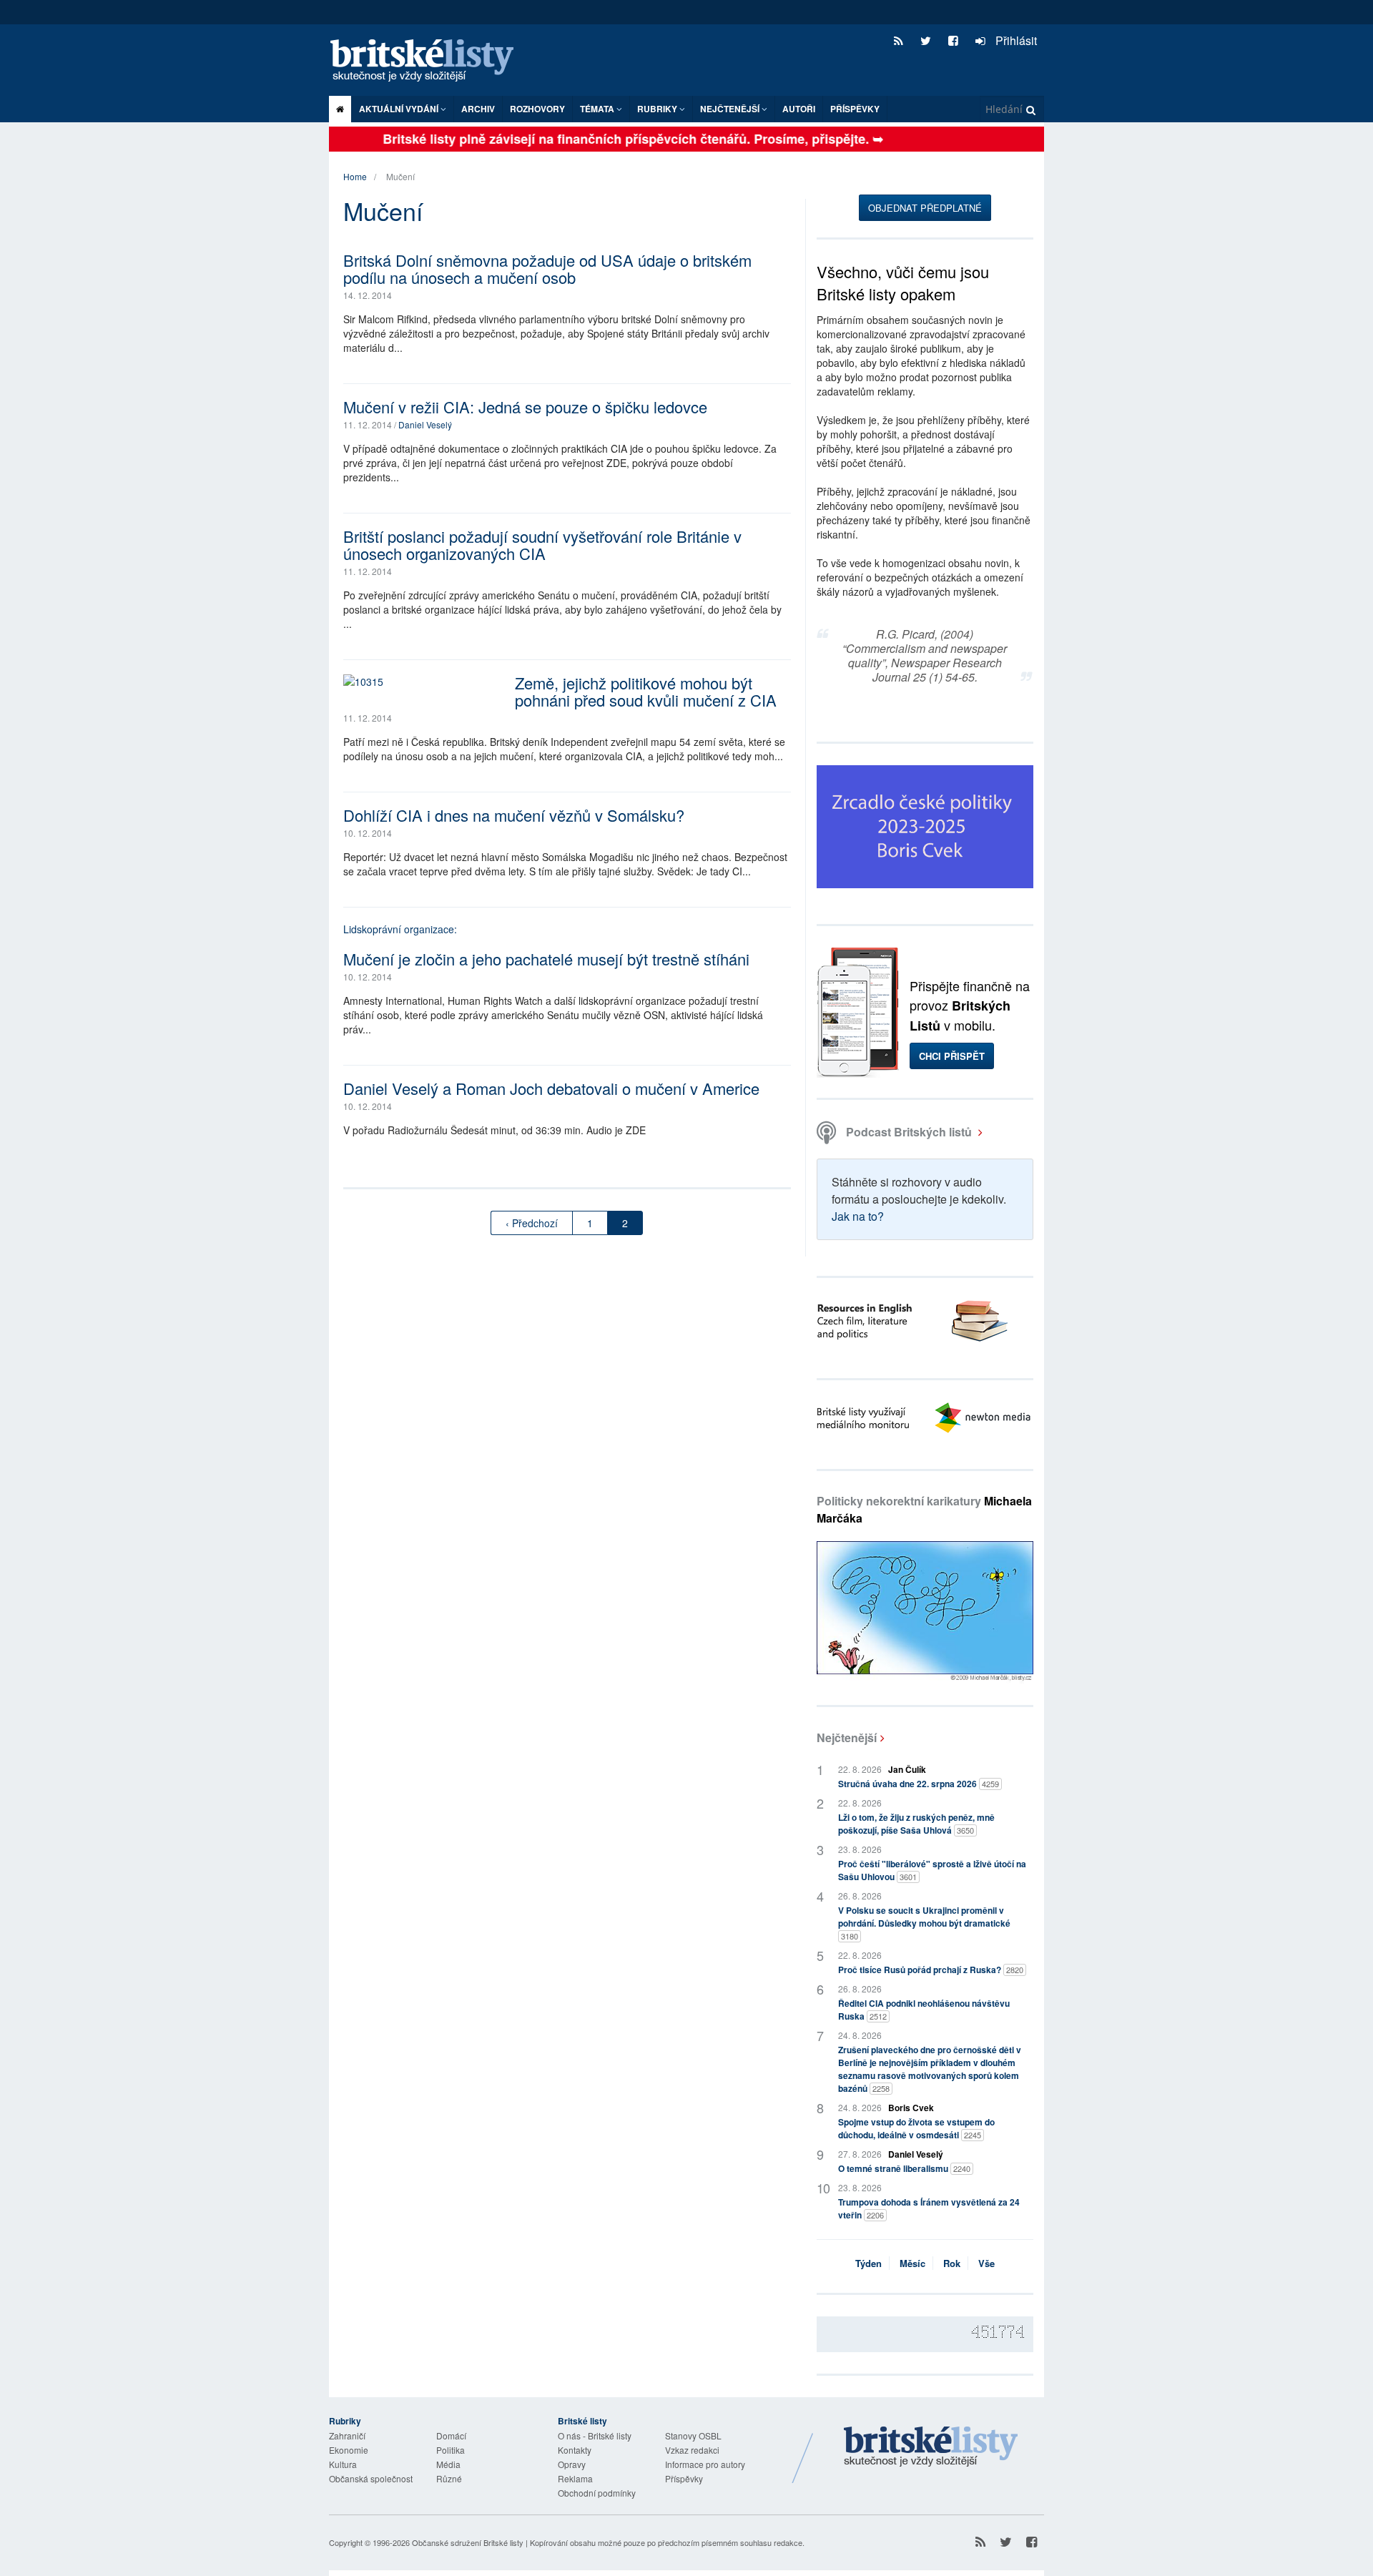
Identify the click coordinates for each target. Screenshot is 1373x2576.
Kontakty (575, 2450)
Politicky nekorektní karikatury (924, 1509)
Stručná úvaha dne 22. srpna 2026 (919, 1784)
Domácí (451, 2435)
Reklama (575, 2478)
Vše (986, 2263)
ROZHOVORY (537, 109)
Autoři (799, 109)
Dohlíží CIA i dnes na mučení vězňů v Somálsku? (514, 815)
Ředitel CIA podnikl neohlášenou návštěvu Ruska (924, 2010)
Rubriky (658, 109)
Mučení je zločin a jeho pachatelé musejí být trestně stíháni (546, 959)
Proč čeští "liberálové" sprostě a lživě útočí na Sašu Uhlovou (932, 1870)
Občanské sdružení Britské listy (468, 2542)
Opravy (572, 2464)
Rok (952, 2263)
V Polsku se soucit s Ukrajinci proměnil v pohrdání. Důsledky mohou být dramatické (924, 1923)
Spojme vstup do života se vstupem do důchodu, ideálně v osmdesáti (916, 2128)
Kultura (343, 2464)
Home (355, 176)
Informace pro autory (705, 2464)
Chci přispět (952, 1056)
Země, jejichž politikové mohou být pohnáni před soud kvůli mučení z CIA (646, 691)
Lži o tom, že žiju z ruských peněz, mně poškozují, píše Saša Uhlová (916, 1824)
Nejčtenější (847, 1737)
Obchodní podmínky (597, 2493)
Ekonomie (349, 2450)
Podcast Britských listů (909, 1132)
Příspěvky (855, 109)
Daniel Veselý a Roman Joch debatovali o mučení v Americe (551, 1088)
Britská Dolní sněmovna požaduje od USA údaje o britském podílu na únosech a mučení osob (547, 269)
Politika (451, 2450)
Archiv (478, 109)
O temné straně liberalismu (904, 2168)
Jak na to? (858, 1216)
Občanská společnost (371, 2478)
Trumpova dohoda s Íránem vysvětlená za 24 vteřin (929, 2208)
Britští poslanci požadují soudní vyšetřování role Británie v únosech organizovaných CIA (542, 545)
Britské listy (429, 61)
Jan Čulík (907, 1769)
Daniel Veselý (425, 424)
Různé (449, 2478)
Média (448, 2464)
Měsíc (912, 2263)
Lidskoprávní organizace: (400, 929)
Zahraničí (347, 2435)
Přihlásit (1015, 40)
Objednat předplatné (925, 208)
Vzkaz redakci (692, 2450)
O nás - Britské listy (595, 2435)
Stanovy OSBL (693, 2435)
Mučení (400, 176)
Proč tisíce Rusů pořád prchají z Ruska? (931, 1970)
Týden (868, 2263)
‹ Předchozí (532, 1223)
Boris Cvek (911, 2108)
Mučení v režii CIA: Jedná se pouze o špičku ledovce (525, 407)
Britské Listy (931, 2447)
